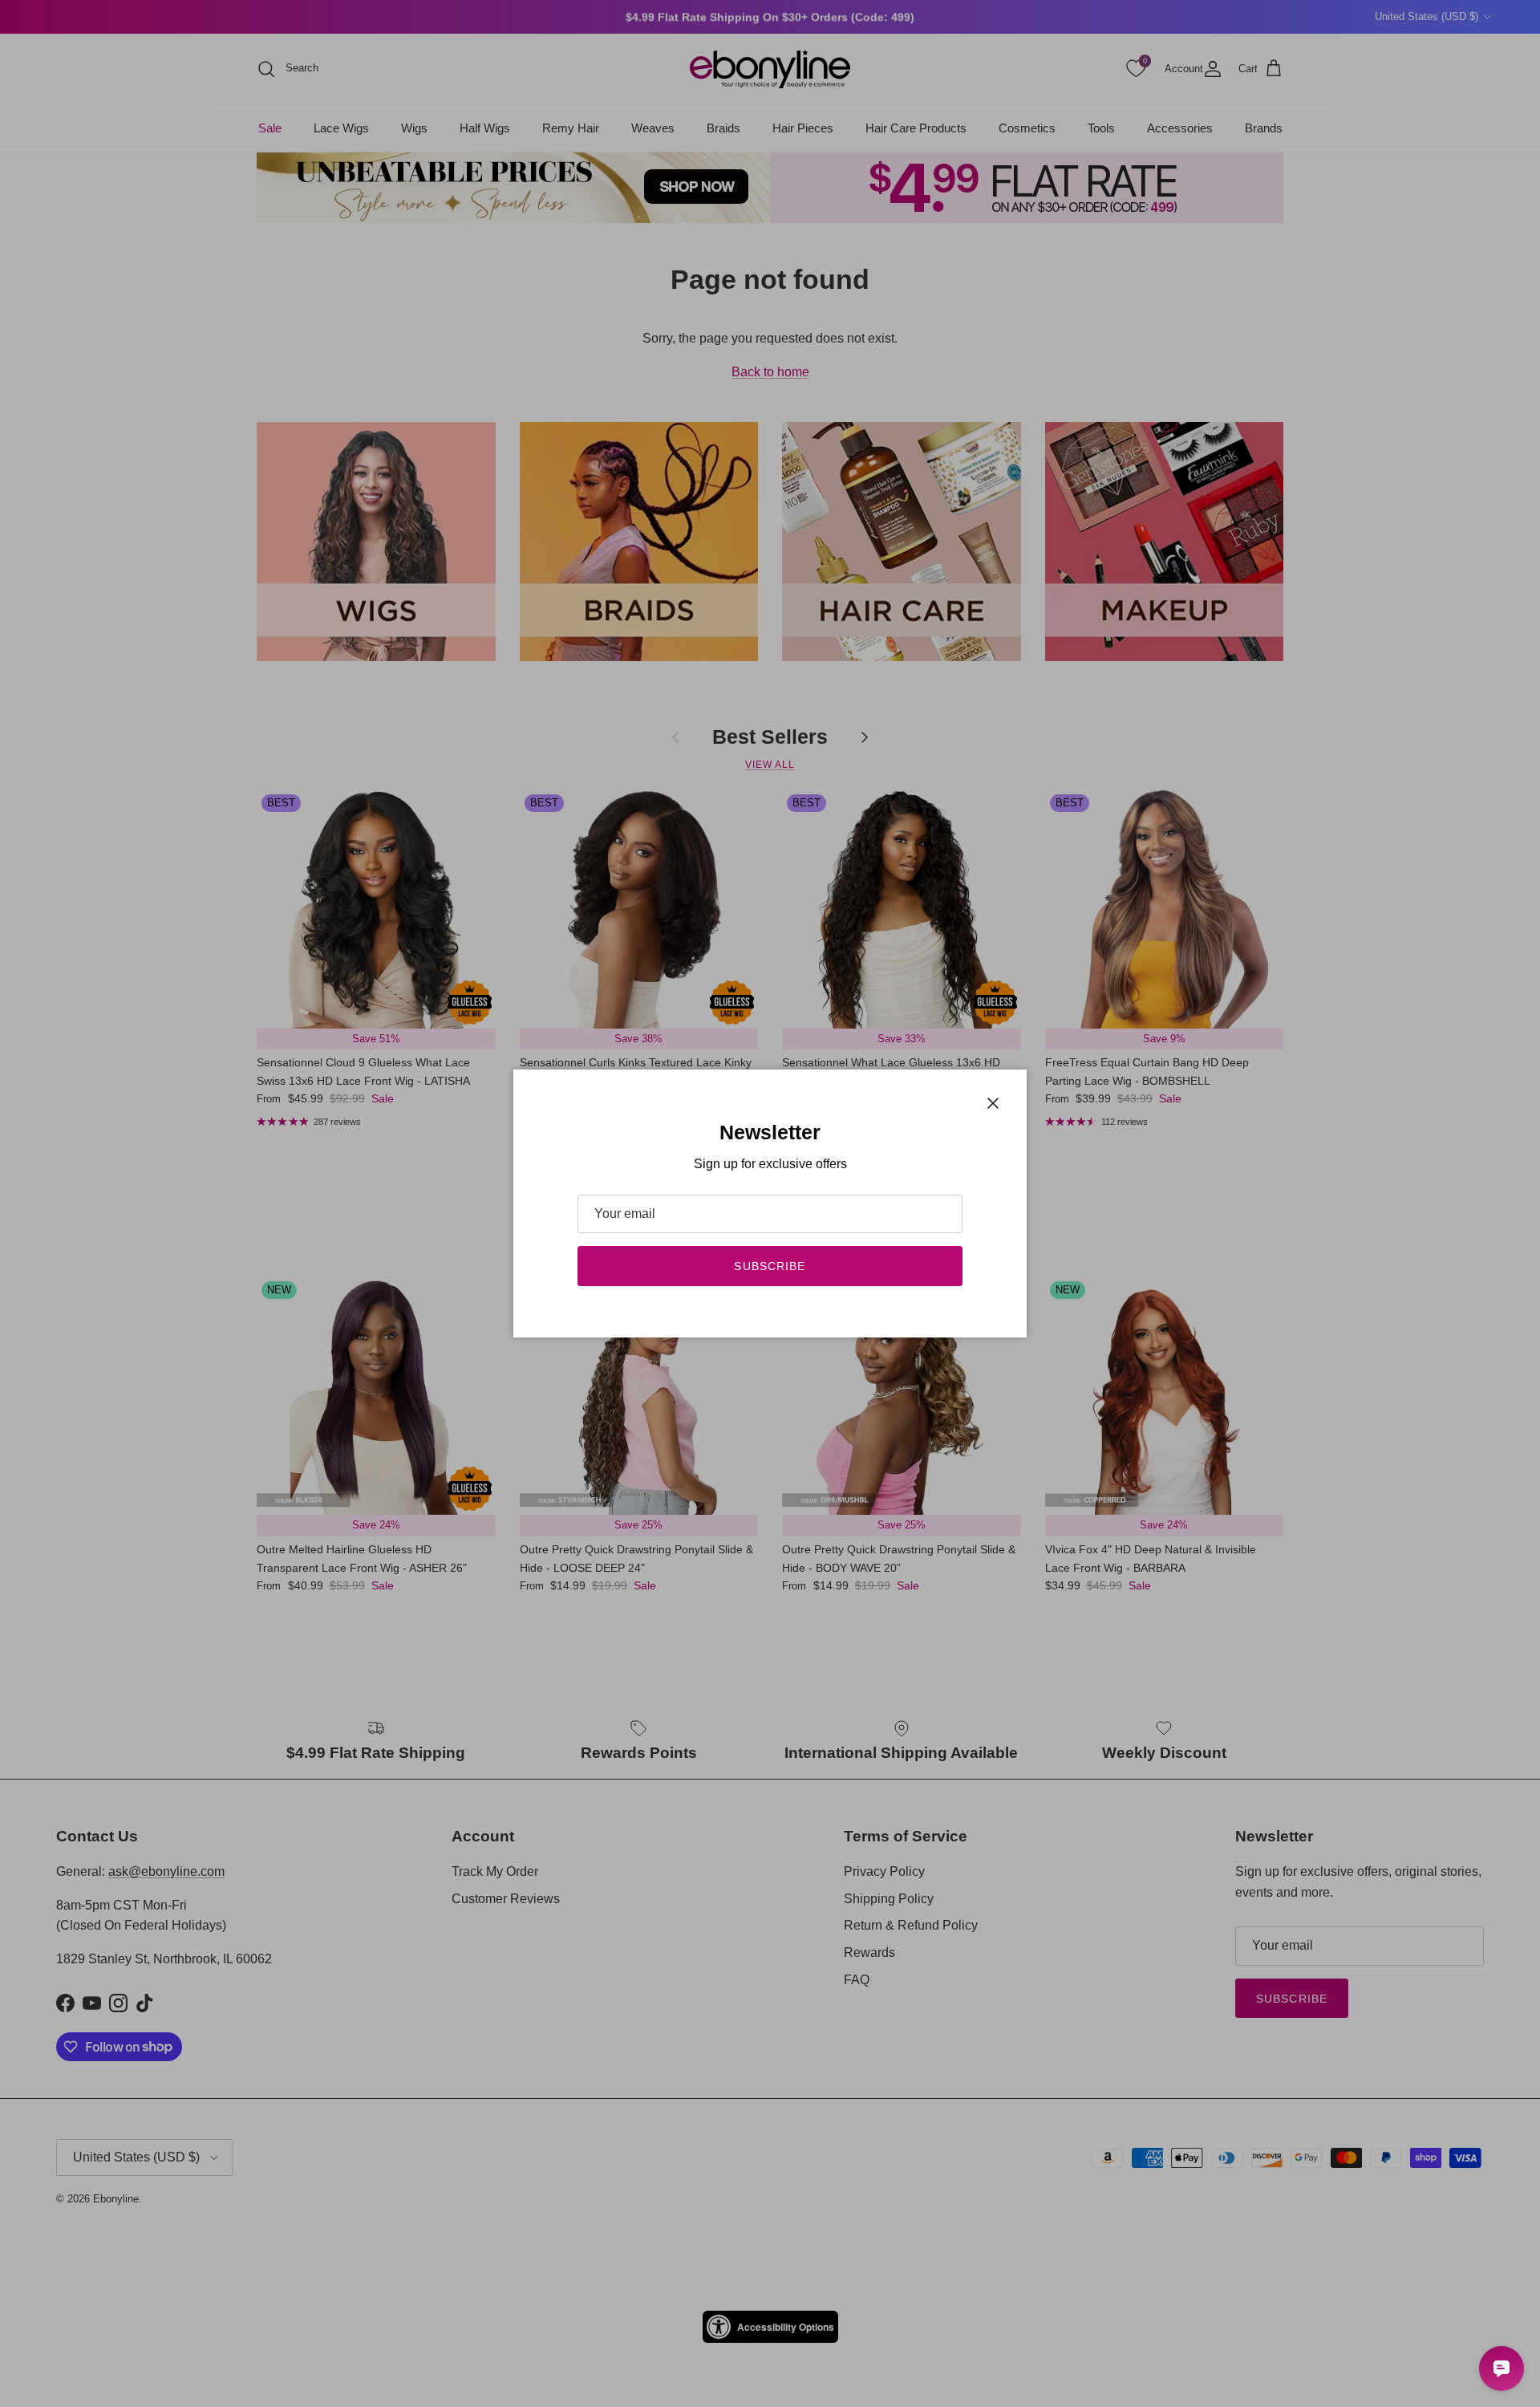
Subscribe (770, 1266)
